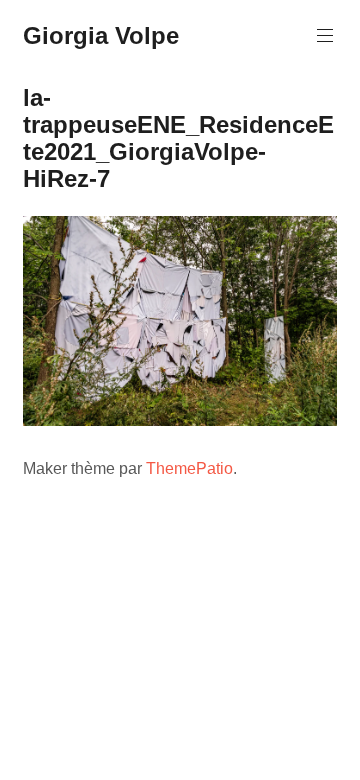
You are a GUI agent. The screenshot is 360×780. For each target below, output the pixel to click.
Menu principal (325, 36)
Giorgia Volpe (101, 35)
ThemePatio (189, 468)
